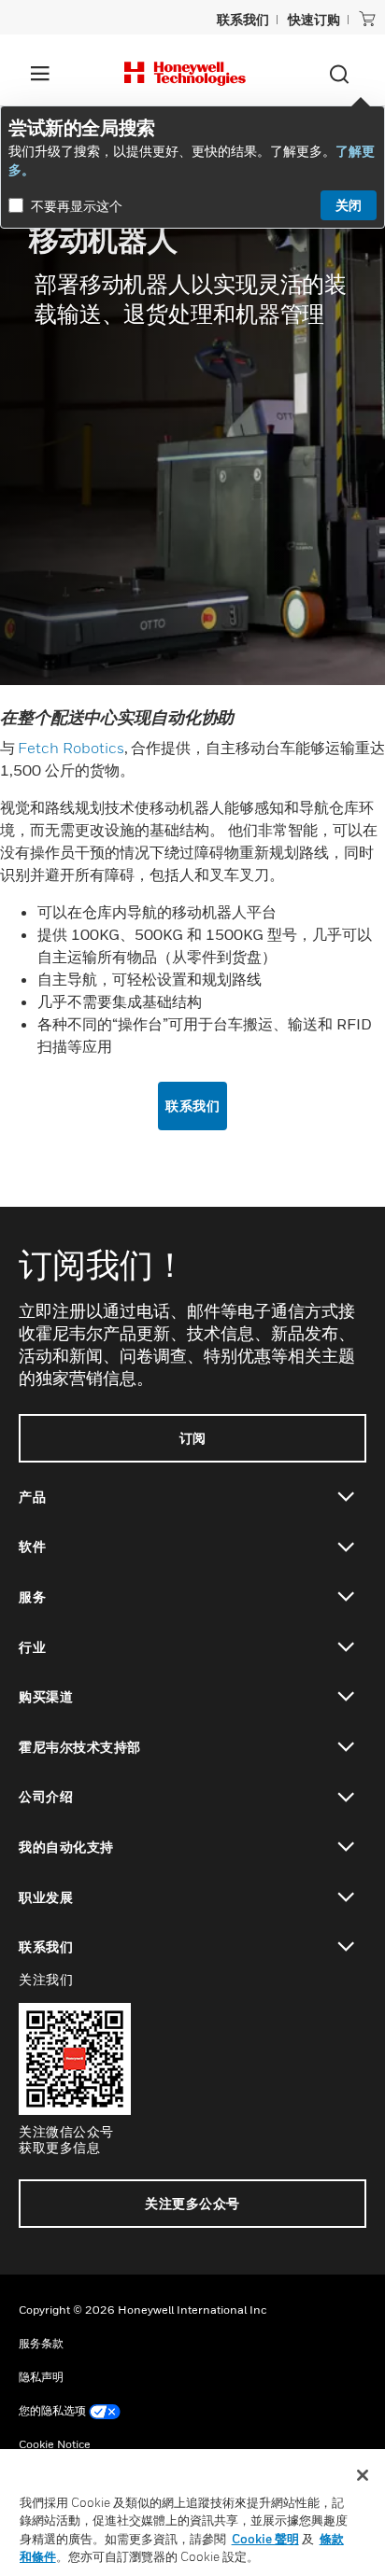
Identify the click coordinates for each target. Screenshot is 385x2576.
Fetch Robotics (71, 748)
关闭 (349, 205)
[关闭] (363, 2475)
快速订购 (314, 19)
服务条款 (41, 2343)
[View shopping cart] (367, 19)
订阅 (193, 1438)
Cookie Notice (55, 2444)
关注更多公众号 (192, 2203)
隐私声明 (41, 2377)
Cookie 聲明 (265, 2539)
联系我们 (192, 1106)
